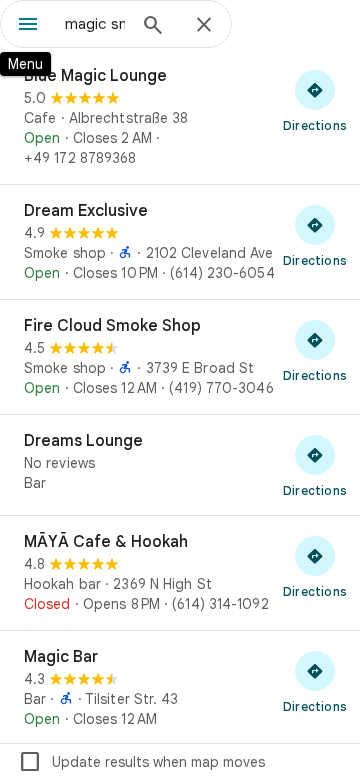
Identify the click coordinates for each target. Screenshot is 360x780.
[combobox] (95, 24)
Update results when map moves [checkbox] (141, 762)
